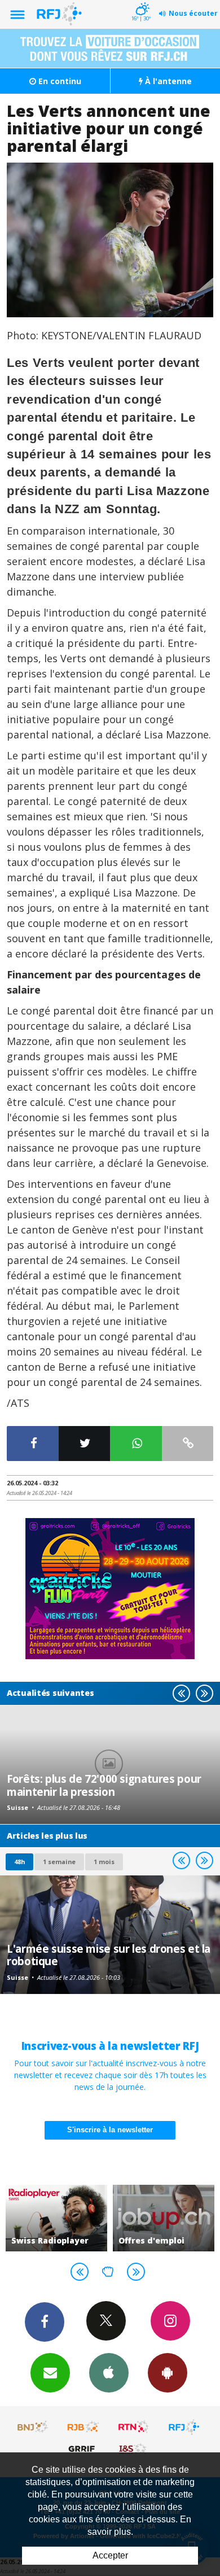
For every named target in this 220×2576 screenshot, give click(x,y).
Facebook (45, 2322)
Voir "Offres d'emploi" (164, 2218)
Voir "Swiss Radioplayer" (56, 2218)
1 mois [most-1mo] (104, 1862)
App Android (168, 2373)
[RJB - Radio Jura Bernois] (83, 2427)
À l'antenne (167, 81)
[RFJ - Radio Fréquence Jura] (184, 2427)
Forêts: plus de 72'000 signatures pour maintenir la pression (104, 1785)
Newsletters (50, 2373)
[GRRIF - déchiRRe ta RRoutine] (83, 2448)
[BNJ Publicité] (33, 2427)
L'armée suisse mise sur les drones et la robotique (109, 1955)
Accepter (110, 2555)
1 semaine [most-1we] (59, 1862)
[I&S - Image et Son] (134, 2448)
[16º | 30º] (141, 1)
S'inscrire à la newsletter (110, 2130)
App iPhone (109, 2373)
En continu (59, 81)
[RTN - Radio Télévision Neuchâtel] (134, 2427)
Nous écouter (193, 13)
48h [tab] (19, 1862)
